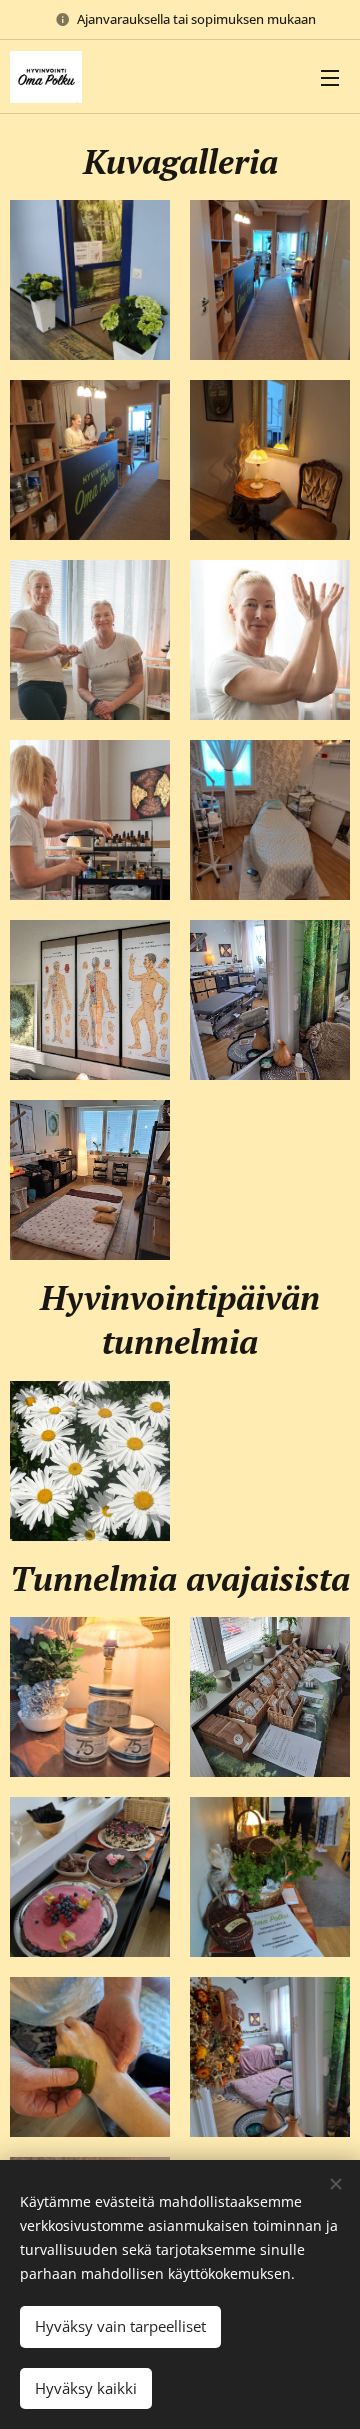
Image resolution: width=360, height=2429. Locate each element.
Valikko (330, 77)
